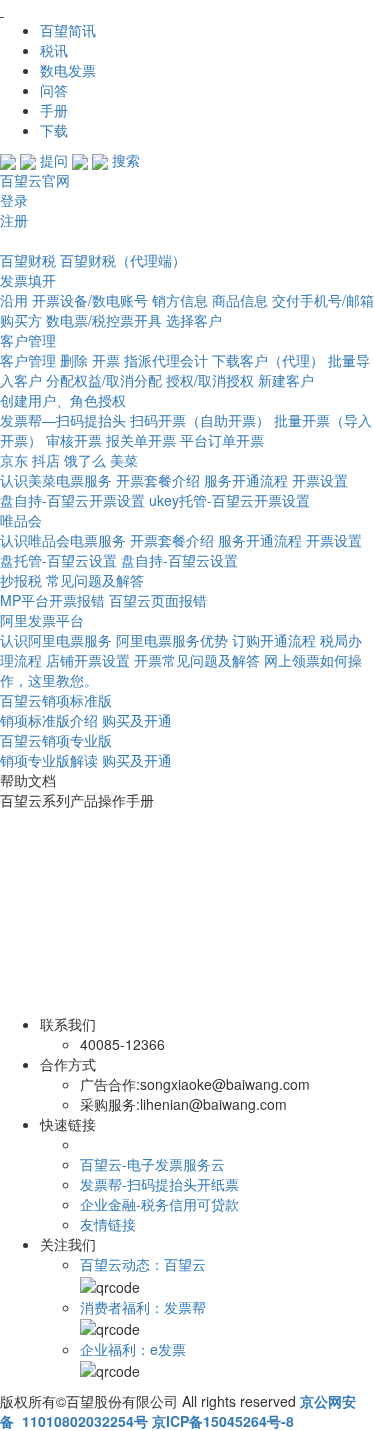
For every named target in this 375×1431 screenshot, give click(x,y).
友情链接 (108, 1224)
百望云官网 (35, 180)
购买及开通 (137, 720)
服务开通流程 (246, 480)
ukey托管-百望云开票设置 (229, 500)
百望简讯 (68, 30)
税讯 (54, 50)
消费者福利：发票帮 (143, 1307)
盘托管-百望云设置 (58, 560)
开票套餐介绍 (158, 480)
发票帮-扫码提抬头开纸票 (159, 1184)
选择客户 (194, 320)
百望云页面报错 (158, 600)
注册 (14, 220)
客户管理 (28, 360)
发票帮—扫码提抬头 (63, 420)
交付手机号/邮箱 (323, 300)
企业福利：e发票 (133, 1349)
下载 (54, 130)
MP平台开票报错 (52, 600)
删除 (74, 360)
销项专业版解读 (49, 760)
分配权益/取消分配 (104, 380)
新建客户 (286, 380)
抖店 (46, 460)
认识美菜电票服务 (56, 480)
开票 (106, 360)
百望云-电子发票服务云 (152, 1164)
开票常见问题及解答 (197, 660)
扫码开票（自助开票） (200, 420)
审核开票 (74, 440)
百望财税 (28, 260)
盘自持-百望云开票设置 (72, 500)
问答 (54, 90)
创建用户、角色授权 (63, 400)
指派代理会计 (166, 360)
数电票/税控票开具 (104, 320)
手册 (54, 110)
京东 (14, 460)
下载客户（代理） (268, 360)
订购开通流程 (274, 640)
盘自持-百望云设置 (179, 560)
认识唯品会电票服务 (63, 540)
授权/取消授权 (210, 380)
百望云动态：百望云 (143, 1264)
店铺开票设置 (88, 660)
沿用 (14, 300)
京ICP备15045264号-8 (223, 1421)
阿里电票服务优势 (172, 640)
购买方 (21, 320)
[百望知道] (100, 10)
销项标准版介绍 (49, 720)
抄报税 (21, 580)
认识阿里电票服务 (56, 640)
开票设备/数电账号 (90, 300)
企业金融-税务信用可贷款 (159, 1204)
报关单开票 (141, 440)
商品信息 (240, 300)
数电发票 (68, 70)
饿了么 (87, 460)
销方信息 (180, 300)
